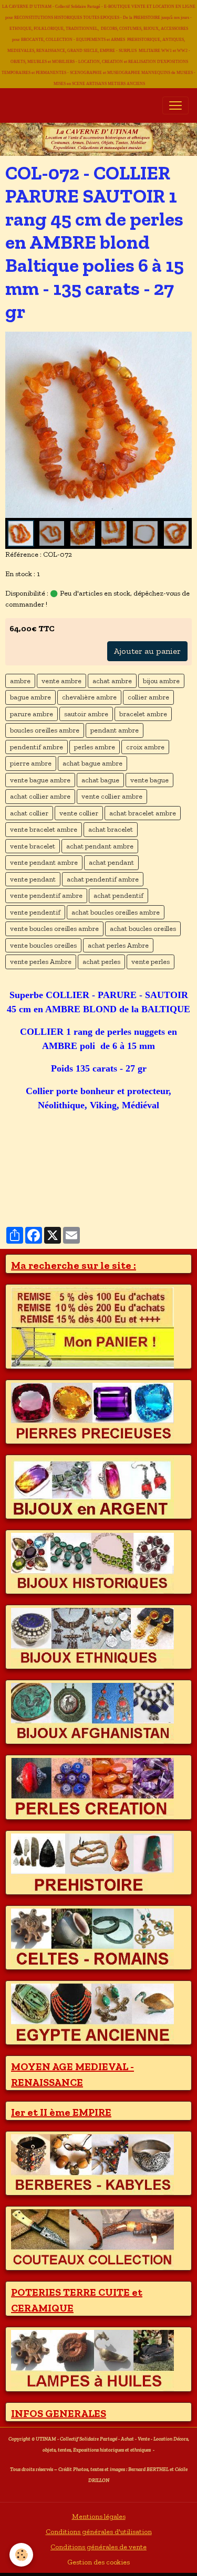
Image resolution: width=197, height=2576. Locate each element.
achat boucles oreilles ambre (116, 912)
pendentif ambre (37, 747)
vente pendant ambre (44, 862)
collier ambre (148, 697)
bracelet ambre (143, 714)
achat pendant (111, 862)
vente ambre (61, 681)
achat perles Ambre (118, 945)
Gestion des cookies (98, 2562)
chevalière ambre (89, 697)
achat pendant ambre (100, 846)
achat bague (100, 780)
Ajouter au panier (147, 651)
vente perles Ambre (41, 962)
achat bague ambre (92, 763)
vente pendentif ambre (46, 895)
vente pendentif (35, 912)
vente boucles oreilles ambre (54, 929)
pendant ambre (115, 730)
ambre (20, 681)
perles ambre (95, 747)
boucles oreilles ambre (45, 730)
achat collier (29, 813)
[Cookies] (21, 2555)
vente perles (151, 962)
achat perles (101, 962)
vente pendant (33, 879)
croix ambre (145, 747)
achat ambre (112, 681)
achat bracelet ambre (143, 813)
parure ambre (32, 714)
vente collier (79, 813)
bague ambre (30, 697)
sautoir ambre (86, 714)
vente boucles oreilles (43, 945)
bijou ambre (161, 681)
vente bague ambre (40, 780)
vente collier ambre (112, 796)
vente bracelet (33, 846)
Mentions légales (99, 2516)
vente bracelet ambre (44, 829)
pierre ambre (31, 763)
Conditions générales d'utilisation (99, 2532)
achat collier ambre (40, 796)
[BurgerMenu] (175, 105)
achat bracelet (111, 829)
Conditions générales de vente (98, 2547)
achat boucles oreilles (143, 929)
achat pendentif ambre (103, 879)
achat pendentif (118, 895)
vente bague (149, 780)
